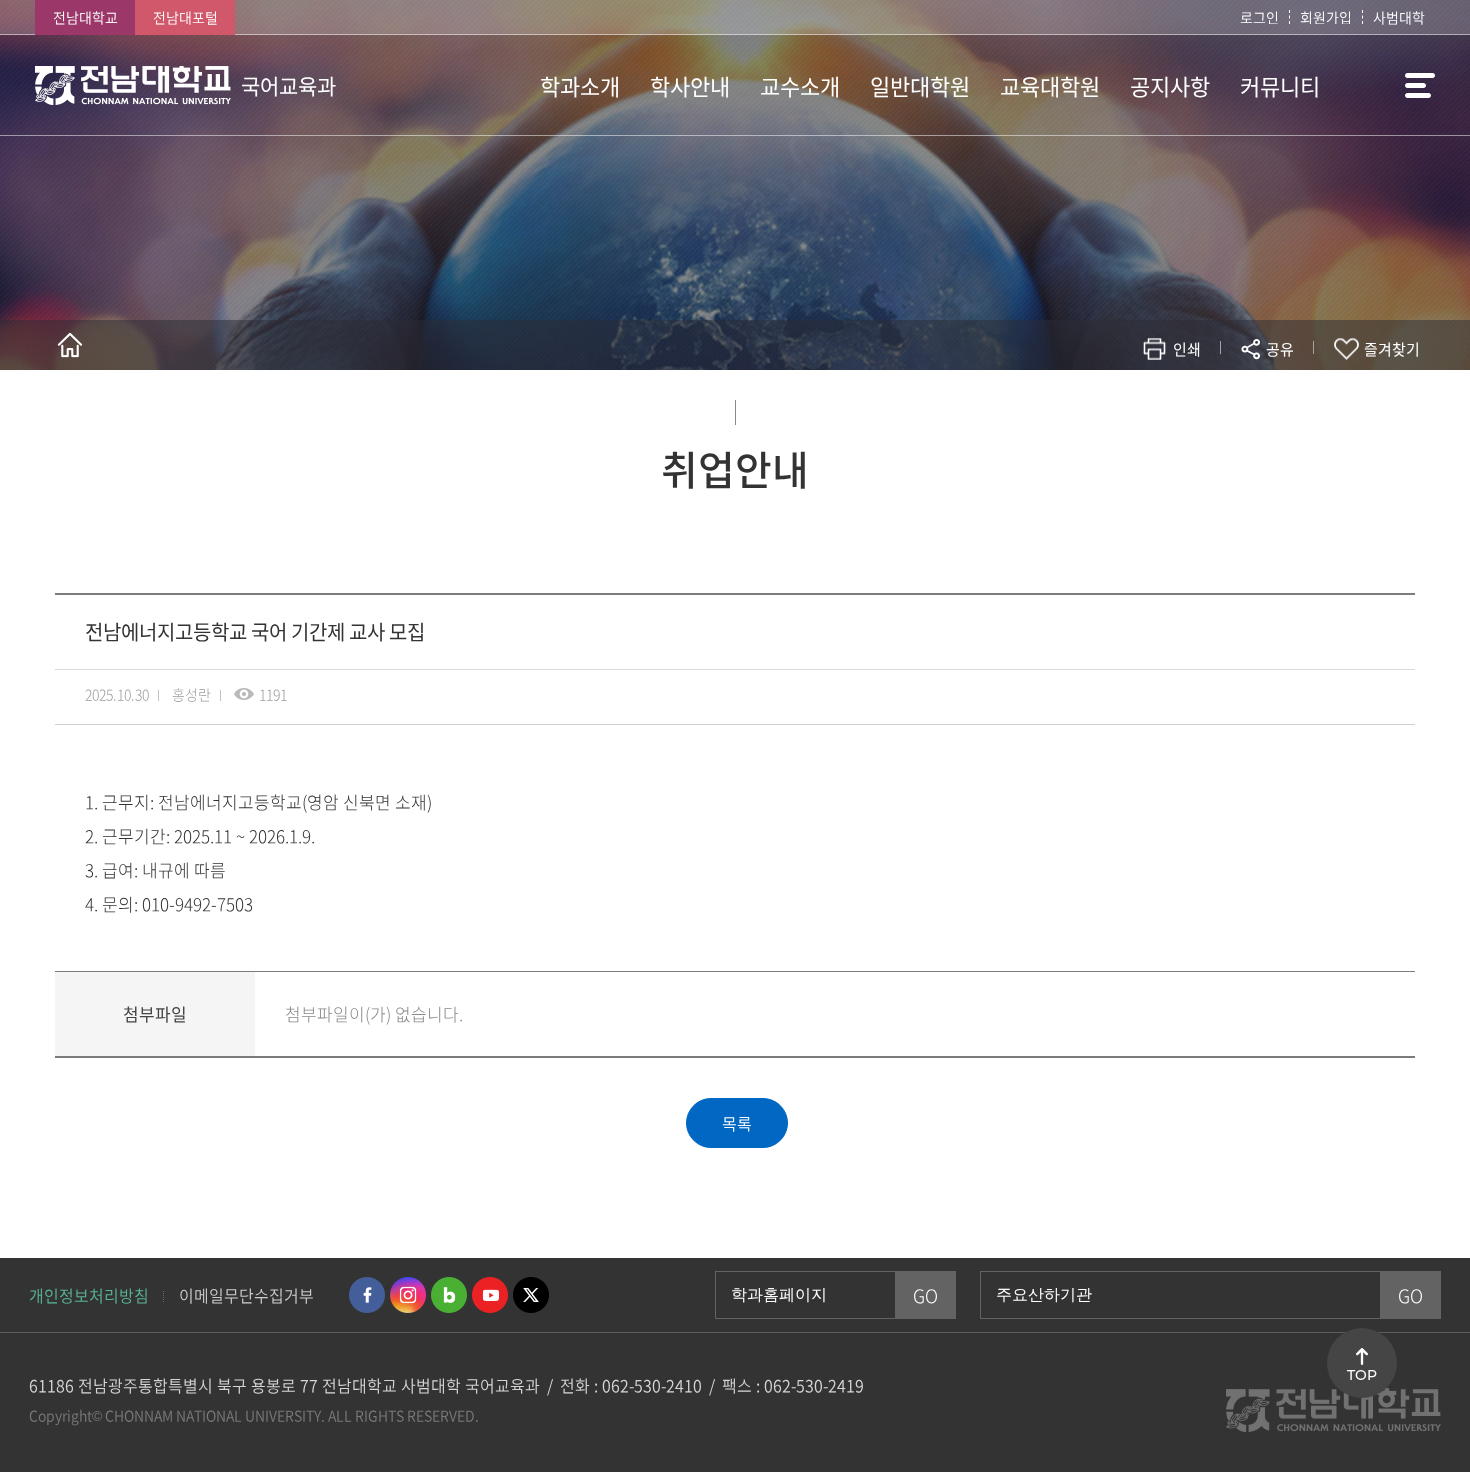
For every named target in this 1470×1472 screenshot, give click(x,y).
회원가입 (1326, 17)
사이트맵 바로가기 (1385, 85)
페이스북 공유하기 (1071, 407)
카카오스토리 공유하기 (1131, 407)
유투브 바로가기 (490, 1295)
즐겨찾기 (1392, 349)
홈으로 (70, 345)
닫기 (1293, 396)
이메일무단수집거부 (246, 1295)
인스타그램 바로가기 (408, 1295)
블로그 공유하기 (1191, 407)
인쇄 (1187, 349)
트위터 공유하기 (1101, 407)
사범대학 (1399, 17)
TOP (1362, 1375)
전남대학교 (85, 17)
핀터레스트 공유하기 (1161, 407)
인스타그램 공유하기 (1221, 407)
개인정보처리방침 (89, 1295)
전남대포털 (185, 17)
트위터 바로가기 (531, 1295)
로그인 (1259, 17)
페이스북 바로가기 (367, 1295)
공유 (1280, 349)
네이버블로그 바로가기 (449, 1295)
